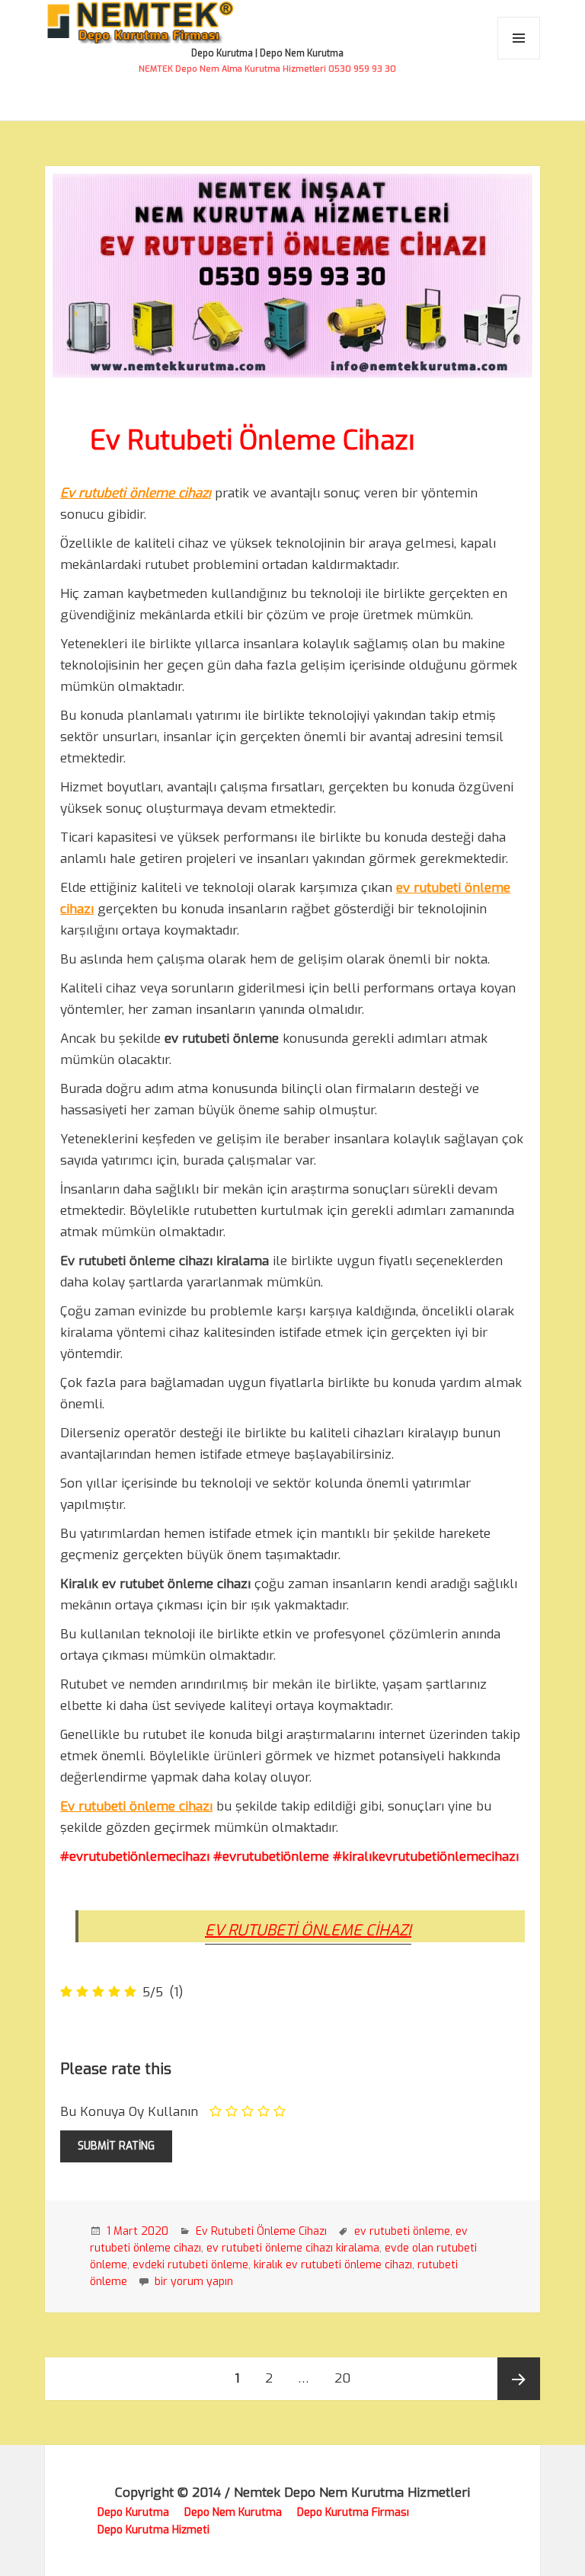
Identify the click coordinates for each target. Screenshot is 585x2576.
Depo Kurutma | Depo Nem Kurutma (267, 53)
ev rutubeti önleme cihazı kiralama (293, 2248)
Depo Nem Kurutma (233, 2512)
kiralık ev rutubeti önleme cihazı (333, 2265)
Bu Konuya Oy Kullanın (129, 2112)
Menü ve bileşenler (519, 59)
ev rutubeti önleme (402, 2231)
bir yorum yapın (192, 2282)
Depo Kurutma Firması (353, 2512)
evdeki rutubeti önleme (190, 2265)
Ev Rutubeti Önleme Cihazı (252, 440)
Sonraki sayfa (519, 2379)
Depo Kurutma (133, 2512)
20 (348, 2378)
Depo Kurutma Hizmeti (153, 2530)
